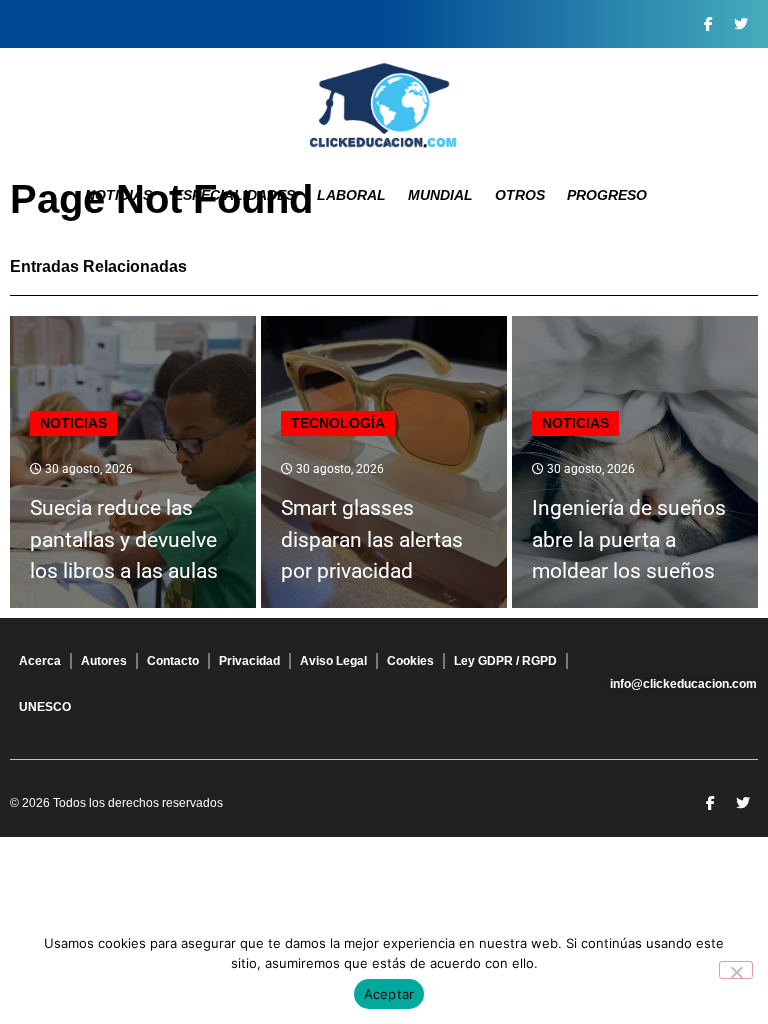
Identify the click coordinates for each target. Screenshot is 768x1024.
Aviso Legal (333, 661)
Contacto (173, 661)
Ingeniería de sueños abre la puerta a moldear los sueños (629, 539)
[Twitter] (741, 24)
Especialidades (234, 195)
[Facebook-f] (708, 24)
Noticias (118, 195)
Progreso (607, 195)
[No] (736, 970)
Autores (104, 661)
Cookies (410, 661)
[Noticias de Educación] (384, 105)
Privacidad (249, 661)
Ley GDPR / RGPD (505, 661)
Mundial (440, 195)
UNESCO (45, 707)
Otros (520, 195)
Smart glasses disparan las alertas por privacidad (372, 539)
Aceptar (389, 994)
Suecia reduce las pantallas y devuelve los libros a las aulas (124, 539)
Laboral (351, 195)
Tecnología (338, 423)
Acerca (40, 661)
